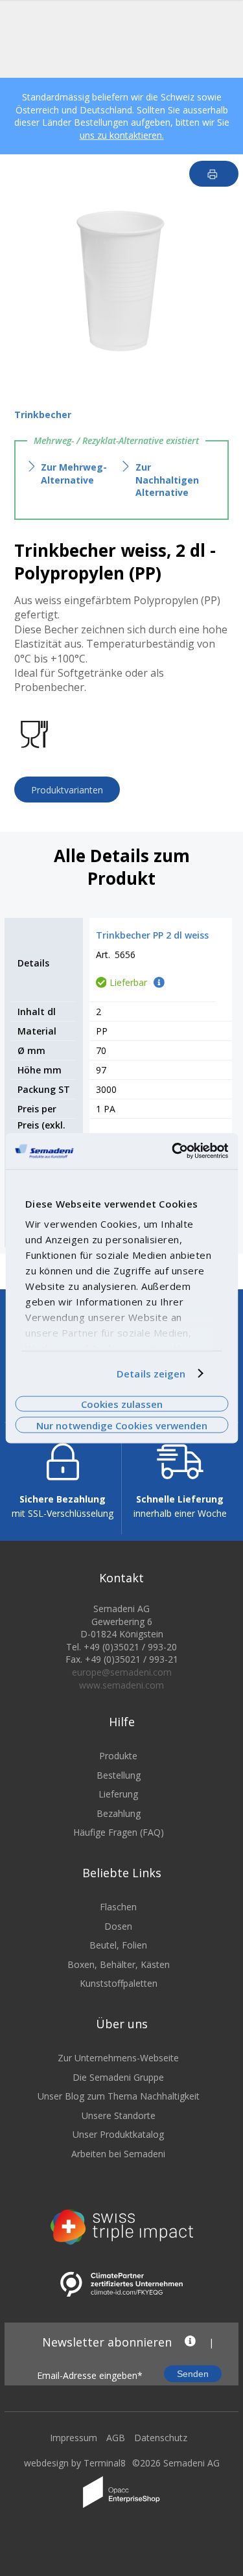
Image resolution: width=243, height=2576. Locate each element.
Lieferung (118, 1794)
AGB (116, 2438)
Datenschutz (161, 2438)
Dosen (118, 1926)
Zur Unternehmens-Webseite (118, 2058)
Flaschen (118, 1907)
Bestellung (119, 1775)
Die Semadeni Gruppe (118, 2077)
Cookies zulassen (122, 1404)
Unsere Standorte (119, 2115)
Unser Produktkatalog (118, 2134)
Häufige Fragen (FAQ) (119, 1832)
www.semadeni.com (121, 1685)
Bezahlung (119, 1813)
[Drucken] (214, 174)
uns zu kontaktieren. (122, 135)
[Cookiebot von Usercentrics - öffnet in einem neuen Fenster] (173, 1151)
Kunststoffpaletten (119, 1983)
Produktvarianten (67, 790)
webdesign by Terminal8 (75, 2463)
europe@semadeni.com (122, 1672)
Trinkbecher (43, 415)
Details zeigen (151, 1374)
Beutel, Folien (118, 1945)
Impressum (74, 2438)
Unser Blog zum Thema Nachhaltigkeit (119, 2096)
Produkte (118, 1756)
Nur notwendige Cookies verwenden (122, 1425)
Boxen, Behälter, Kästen (119, 1964)
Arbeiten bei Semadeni (118, 2154)
